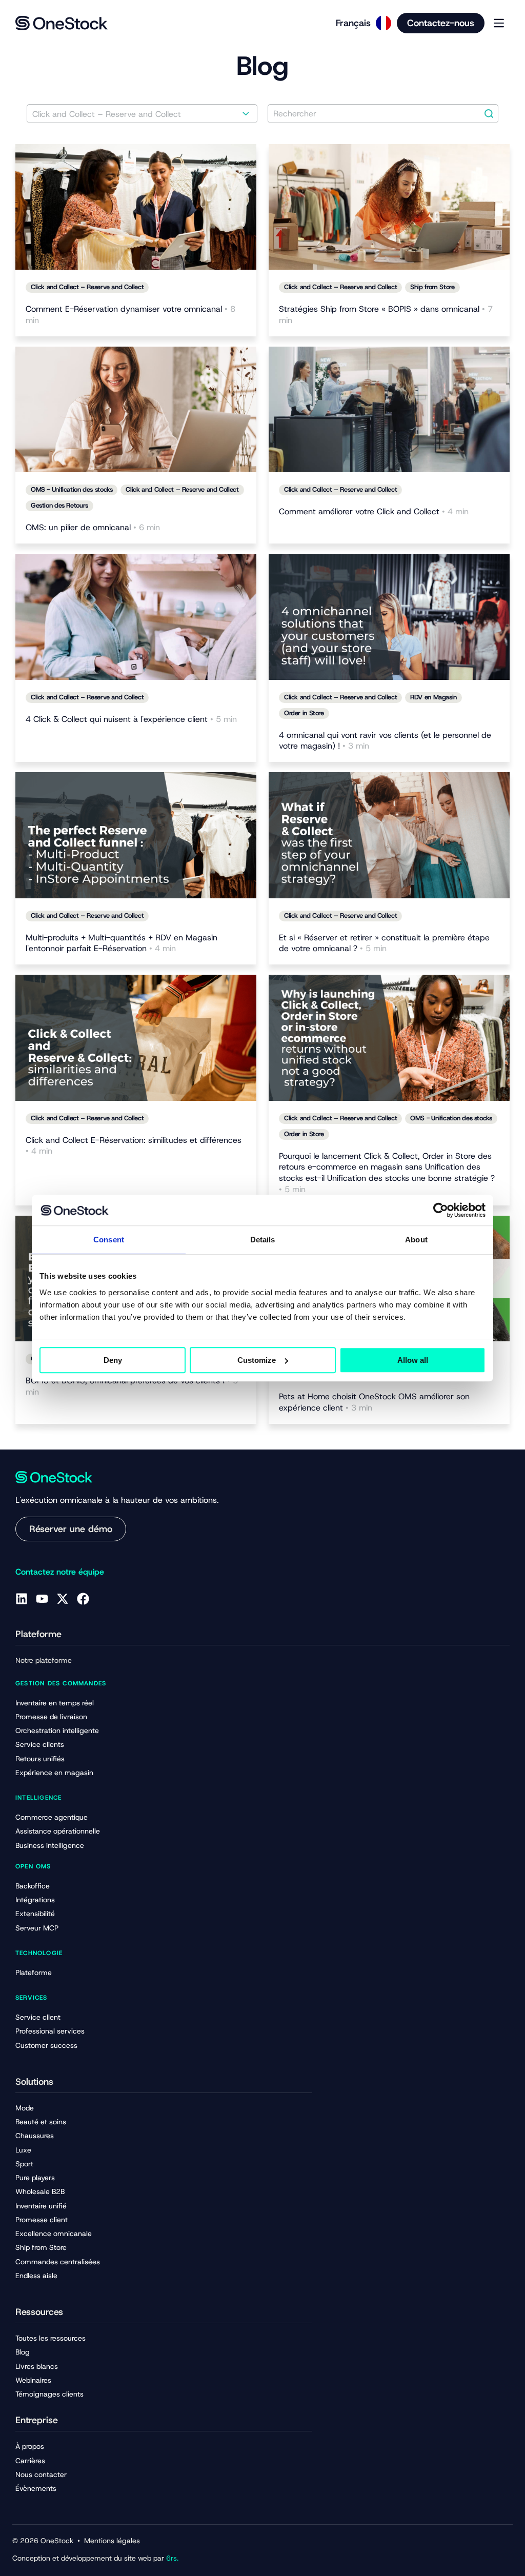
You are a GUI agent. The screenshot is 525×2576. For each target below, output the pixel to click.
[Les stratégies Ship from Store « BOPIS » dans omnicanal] (389, 207)
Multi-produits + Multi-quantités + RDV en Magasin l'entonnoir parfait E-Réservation (122, 943)
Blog (23, 2352)
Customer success (46, 2045)
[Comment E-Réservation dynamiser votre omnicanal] (136, 207)
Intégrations (35, 1900)
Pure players (35, 2178)
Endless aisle (36, 2276)
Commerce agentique (52, 1817)
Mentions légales (112, 2541)
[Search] (489, 114)
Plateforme (34, 1973)
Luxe (23, 2150)
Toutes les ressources (51, 2338)
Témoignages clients (49, 2394)
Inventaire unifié (41, 2206)
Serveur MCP (37, 1928)
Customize (257, 1360)
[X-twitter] (63, 1599)
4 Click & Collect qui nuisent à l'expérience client (131, 719)
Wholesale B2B (40, 2191)
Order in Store (304, 713)
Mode (25, 2108)
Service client (38, 2017)
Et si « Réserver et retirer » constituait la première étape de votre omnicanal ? (384, 943)
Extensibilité (35, 1914)
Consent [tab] (109, 1240)
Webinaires (33, 2380)
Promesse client (42, 2220)
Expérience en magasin (54, 1773)
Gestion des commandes (61, 1683)
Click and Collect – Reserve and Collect (87, 287)
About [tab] (416, 1240)
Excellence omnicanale (54, 2233)
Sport (24, 2164)
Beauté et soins (41, 2122)
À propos (30, 2446)
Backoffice (33, 1886)
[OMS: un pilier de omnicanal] (136, 410)
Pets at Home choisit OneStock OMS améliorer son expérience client (374, 1402)
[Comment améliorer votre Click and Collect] (389, 410)
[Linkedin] (22, 1599)
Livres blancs (37, 2366)
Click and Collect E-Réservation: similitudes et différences (134, 1146)
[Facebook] (83, 1599)
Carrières (30, 2461)
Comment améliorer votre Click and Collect (374, 511)
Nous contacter (41, 2474)
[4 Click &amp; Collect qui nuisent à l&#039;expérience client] (136, 617)
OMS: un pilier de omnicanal (93, 527)
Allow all (413, 1360)
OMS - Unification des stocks (72, 489)
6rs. (172, 2558)
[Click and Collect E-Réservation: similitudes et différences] (136, 1038)
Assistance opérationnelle (58, 1831)
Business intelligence (50, 1845)
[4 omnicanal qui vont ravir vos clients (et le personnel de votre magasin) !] (389, 617)
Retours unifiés (40, 1759)
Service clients (40, 1744)
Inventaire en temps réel (55, 1703)
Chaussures (35, 2136)
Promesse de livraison (51, 1717)
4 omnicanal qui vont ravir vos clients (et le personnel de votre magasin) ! (385, 741)
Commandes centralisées (58, 2262)
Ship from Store (432, 287)
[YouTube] (42, 1599)
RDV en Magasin (433, 697)
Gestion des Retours (59, 505)
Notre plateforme (44, 1660)
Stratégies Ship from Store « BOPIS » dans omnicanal (386, 315)
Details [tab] (263, 1240)
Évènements (36, 2488)
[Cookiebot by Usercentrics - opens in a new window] (441, 1210)
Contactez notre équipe (60, 1572)
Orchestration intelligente (57, 1730)
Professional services (50, 2031)
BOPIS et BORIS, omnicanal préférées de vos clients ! (132, 1386)
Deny (113, 1360)
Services (32, 1998)
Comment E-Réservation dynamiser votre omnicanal (130, 315)
